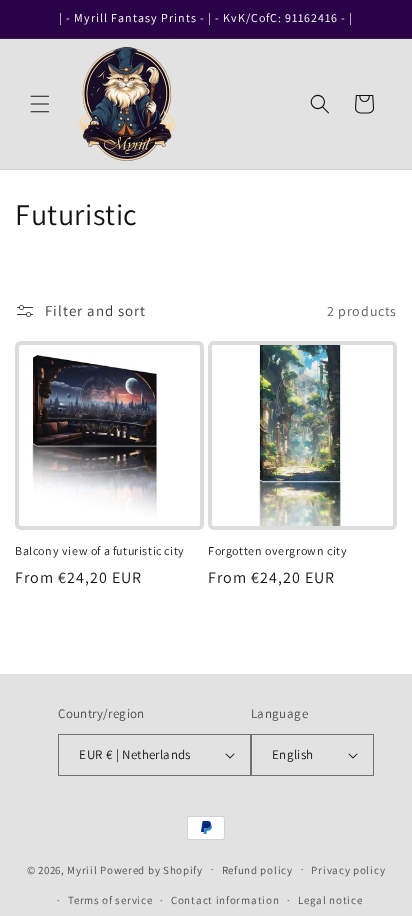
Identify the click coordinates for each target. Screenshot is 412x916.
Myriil (82, 869)
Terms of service (110, 900)
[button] (40, 104)
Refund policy (257, 870)
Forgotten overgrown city (277, 550)
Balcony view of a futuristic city (100, 550)
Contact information (225, 900)
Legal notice (330, 900)
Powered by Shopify (151, 869)
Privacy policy (348, 870)
